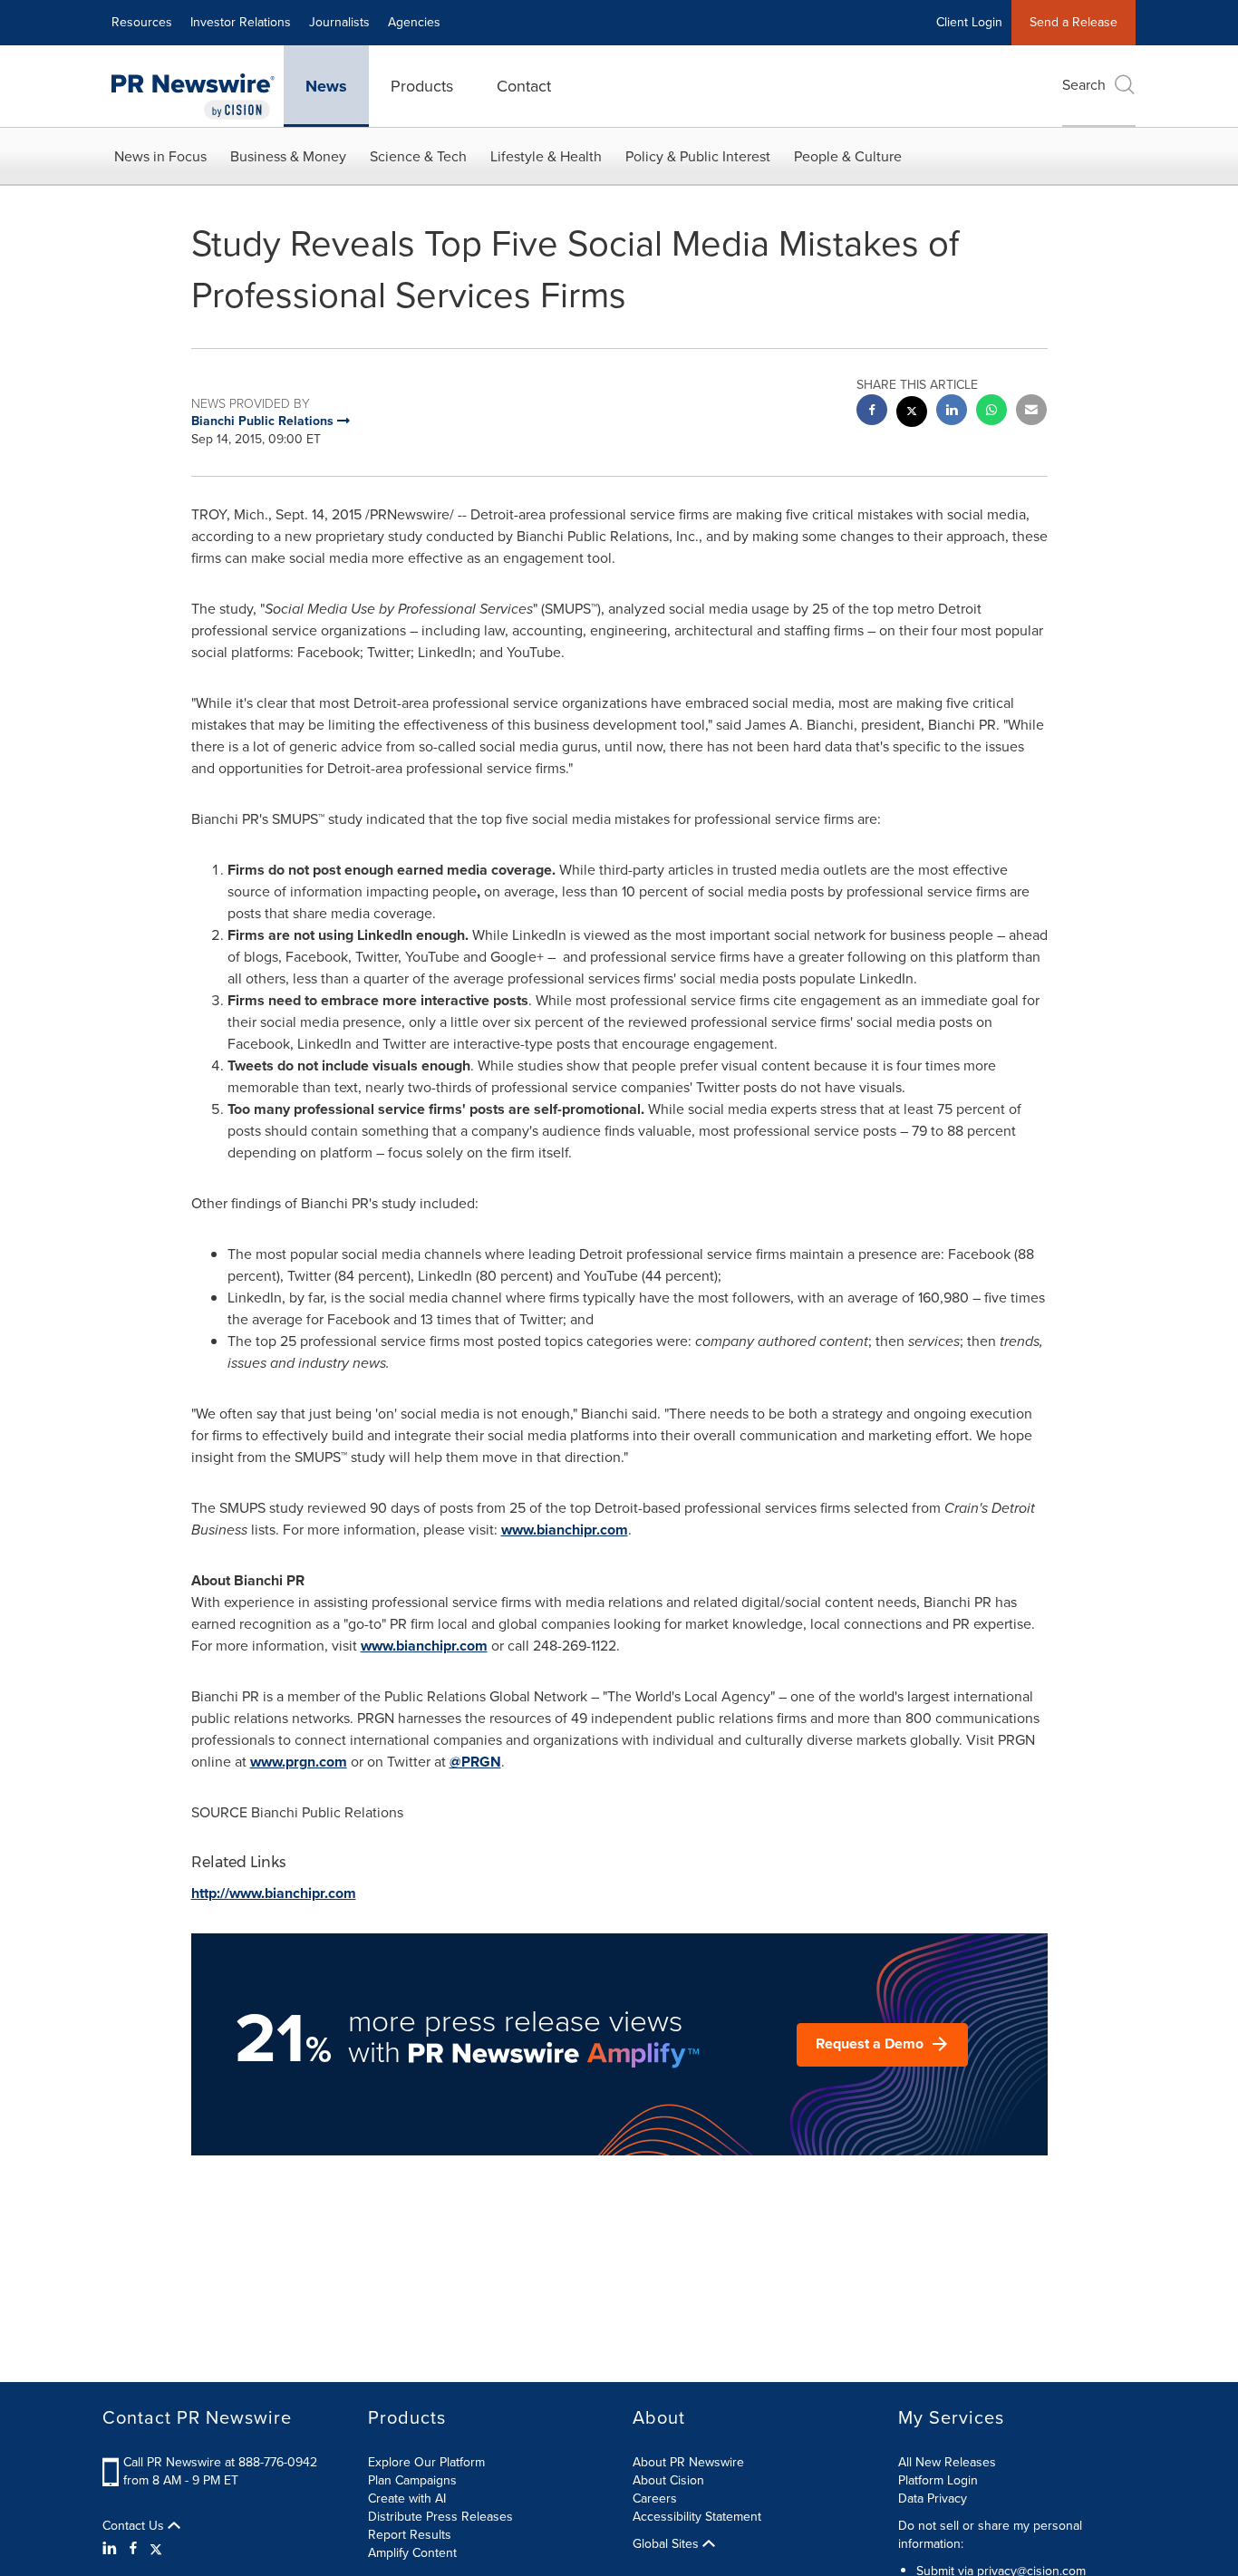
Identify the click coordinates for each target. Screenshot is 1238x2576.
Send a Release (1074, 22)
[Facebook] (133, 2549)
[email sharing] (1031, 412)
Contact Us (135, 2526)
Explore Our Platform (426, 2462)
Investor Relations (241, 22)
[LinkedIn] (112, 2549)
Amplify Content (412, 2553)
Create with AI (407, 2499)
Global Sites (667, 2544)
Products (422, 86)
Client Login (969, 22)
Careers (655, 2499)
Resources (142, 22)
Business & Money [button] (288, 156)
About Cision (668, 2480)
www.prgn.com (299, 1762)
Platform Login (938, 2480)
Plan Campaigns (412, 2480)
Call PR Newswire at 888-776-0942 (220, 2462)
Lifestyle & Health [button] (546, 156)
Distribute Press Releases (440, 2517)
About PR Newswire (688, 2462)
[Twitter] (156, 2549)
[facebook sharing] (872, 412)
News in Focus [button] (160, 156)
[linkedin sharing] (952, 412)
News (326, 86)
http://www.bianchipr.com (274, 1893)
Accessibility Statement (697, 2517)
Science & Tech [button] (418, 156)
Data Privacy (933, 2499)
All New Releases (947, 2462)
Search (1084, 85)
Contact (524, 86)
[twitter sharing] (912, 414)
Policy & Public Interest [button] (698, 156)
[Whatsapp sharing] (991, 412)
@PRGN (475, 1762)
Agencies (414, 22)
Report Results (410, 2535)
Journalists (339, 22)
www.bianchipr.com (565, 1530)
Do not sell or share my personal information (990, 2535)
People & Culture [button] (848, 156)
